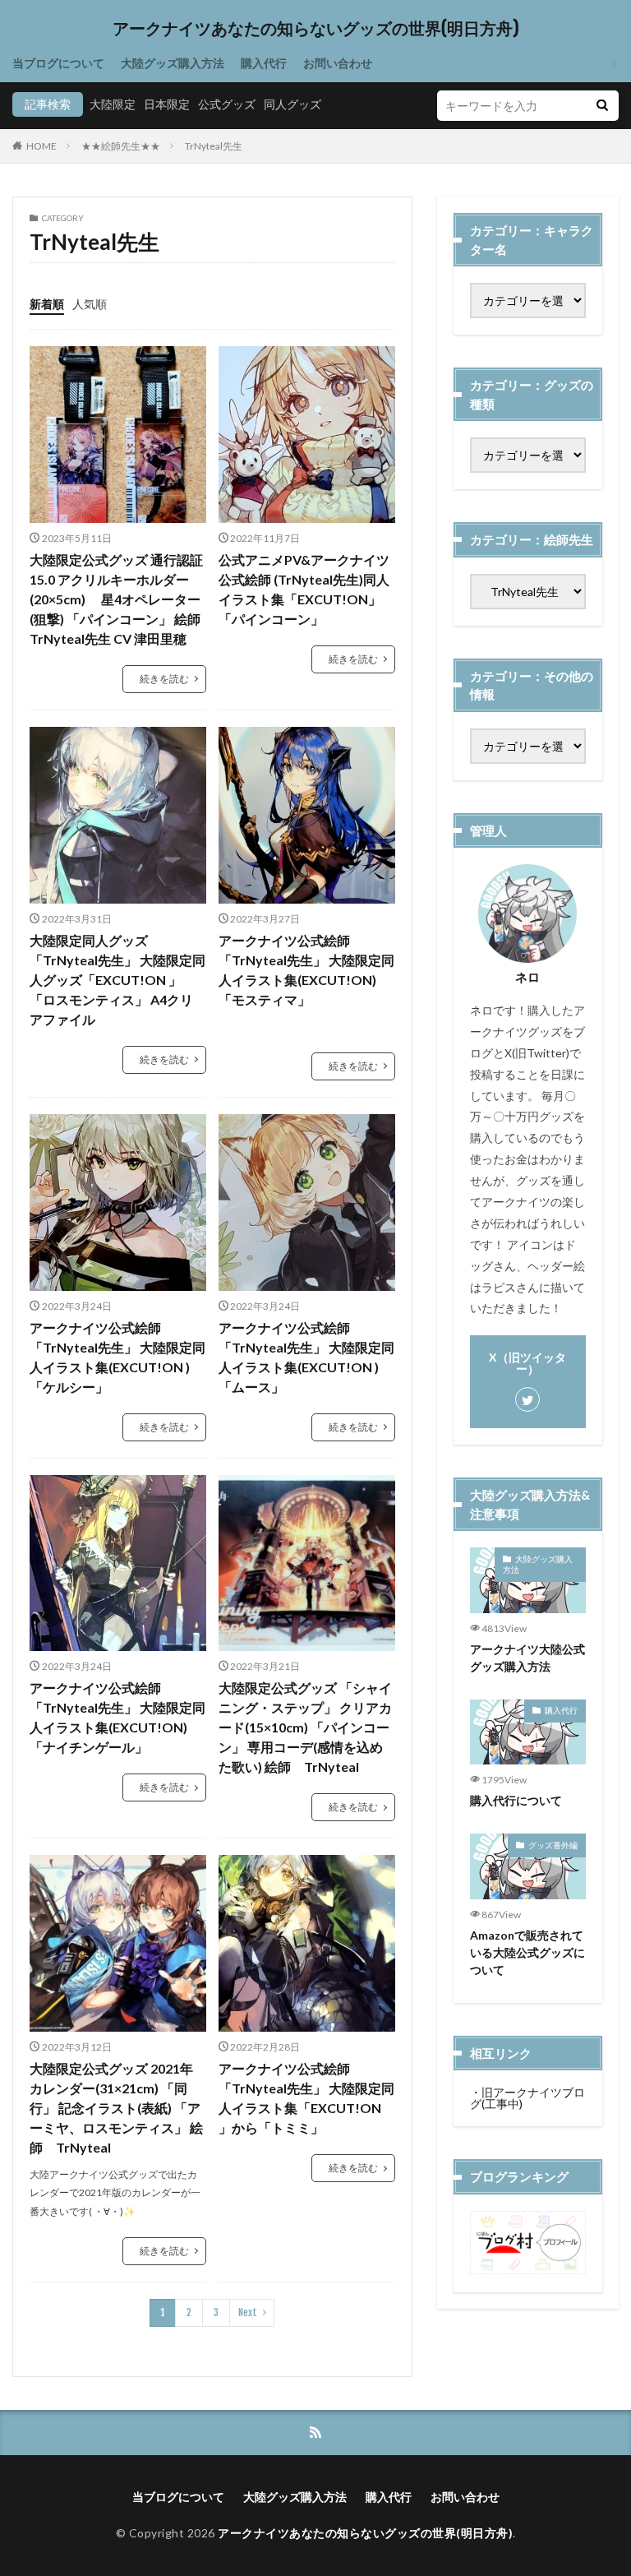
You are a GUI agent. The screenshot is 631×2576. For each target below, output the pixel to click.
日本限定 (167, 104)
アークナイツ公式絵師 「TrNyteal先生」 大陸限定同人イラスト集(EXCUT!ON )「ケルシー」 (117, 1357)
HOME (41, 146)
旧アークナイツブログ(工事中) (527, 2098)
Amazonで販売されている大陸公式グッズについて (527, 1952)
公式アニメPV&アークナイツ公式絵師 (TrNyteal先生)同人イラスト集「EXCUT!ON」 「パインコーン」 (304, 589)
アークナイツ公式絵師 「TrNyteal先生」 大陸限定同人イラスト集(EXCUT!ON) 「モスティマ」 (306, 970)
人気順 (90, 304)
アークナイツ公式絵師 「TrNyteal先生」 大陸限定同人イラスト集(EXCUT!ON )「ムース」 (306, 1357)
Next (248, 2312)
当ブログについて (58, 63)
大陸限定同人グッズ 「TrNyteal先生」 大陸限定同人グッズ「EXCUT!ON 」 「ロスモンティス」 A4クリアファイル (117, 980)
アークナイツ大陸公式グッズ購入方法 (527, 1658)
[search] (602, 106)
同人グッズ (292, 104)
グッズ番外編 (553, 1845)
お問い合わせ (338, 63)
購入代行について (516, 1800)
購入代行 (264, 63)
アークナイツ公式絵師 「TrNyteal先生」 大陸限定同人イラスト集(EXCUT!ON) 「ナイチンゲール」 (117, 1717)
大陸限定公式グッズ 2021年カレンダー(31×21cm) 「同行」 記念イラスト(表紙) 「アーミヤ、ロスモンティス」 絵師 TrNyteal (116, 2108)
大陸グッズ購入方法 (173, 63)
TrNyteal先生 (214, 146)
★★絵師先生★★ (121, 146)
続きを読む (164, 679)
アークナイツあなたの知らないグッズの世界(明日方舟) (316, 29)
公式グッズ (227, 104)
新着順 (47, 304)
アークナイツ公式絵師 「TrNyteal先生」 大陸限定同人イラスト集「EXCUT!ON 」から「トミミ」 (306, 2098)
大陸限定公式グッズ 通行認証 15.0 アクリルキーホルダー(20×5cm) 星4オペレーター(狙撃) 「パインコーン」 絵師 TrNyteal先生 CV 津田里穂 (118, 599)
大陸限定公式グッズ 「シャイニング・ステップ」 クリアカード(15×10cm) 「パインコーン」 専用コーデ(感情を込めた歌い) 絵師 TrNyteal (305, 1727)
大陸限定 (113, 104)
